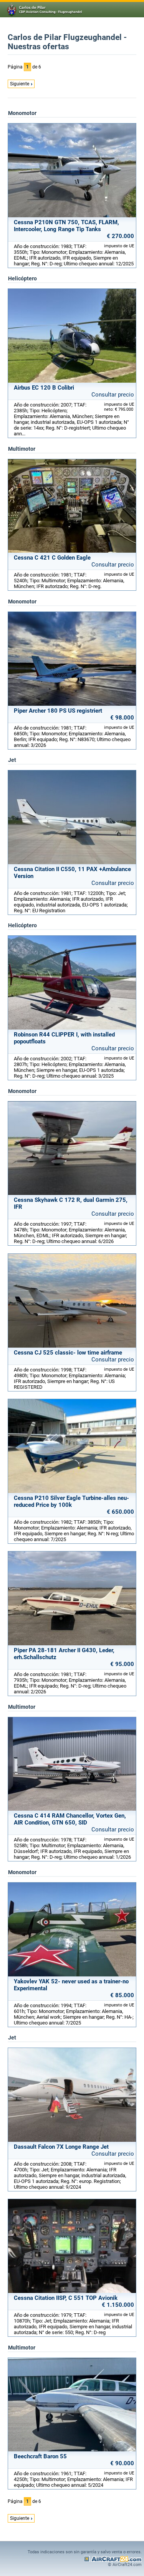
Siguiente (20, 84)
